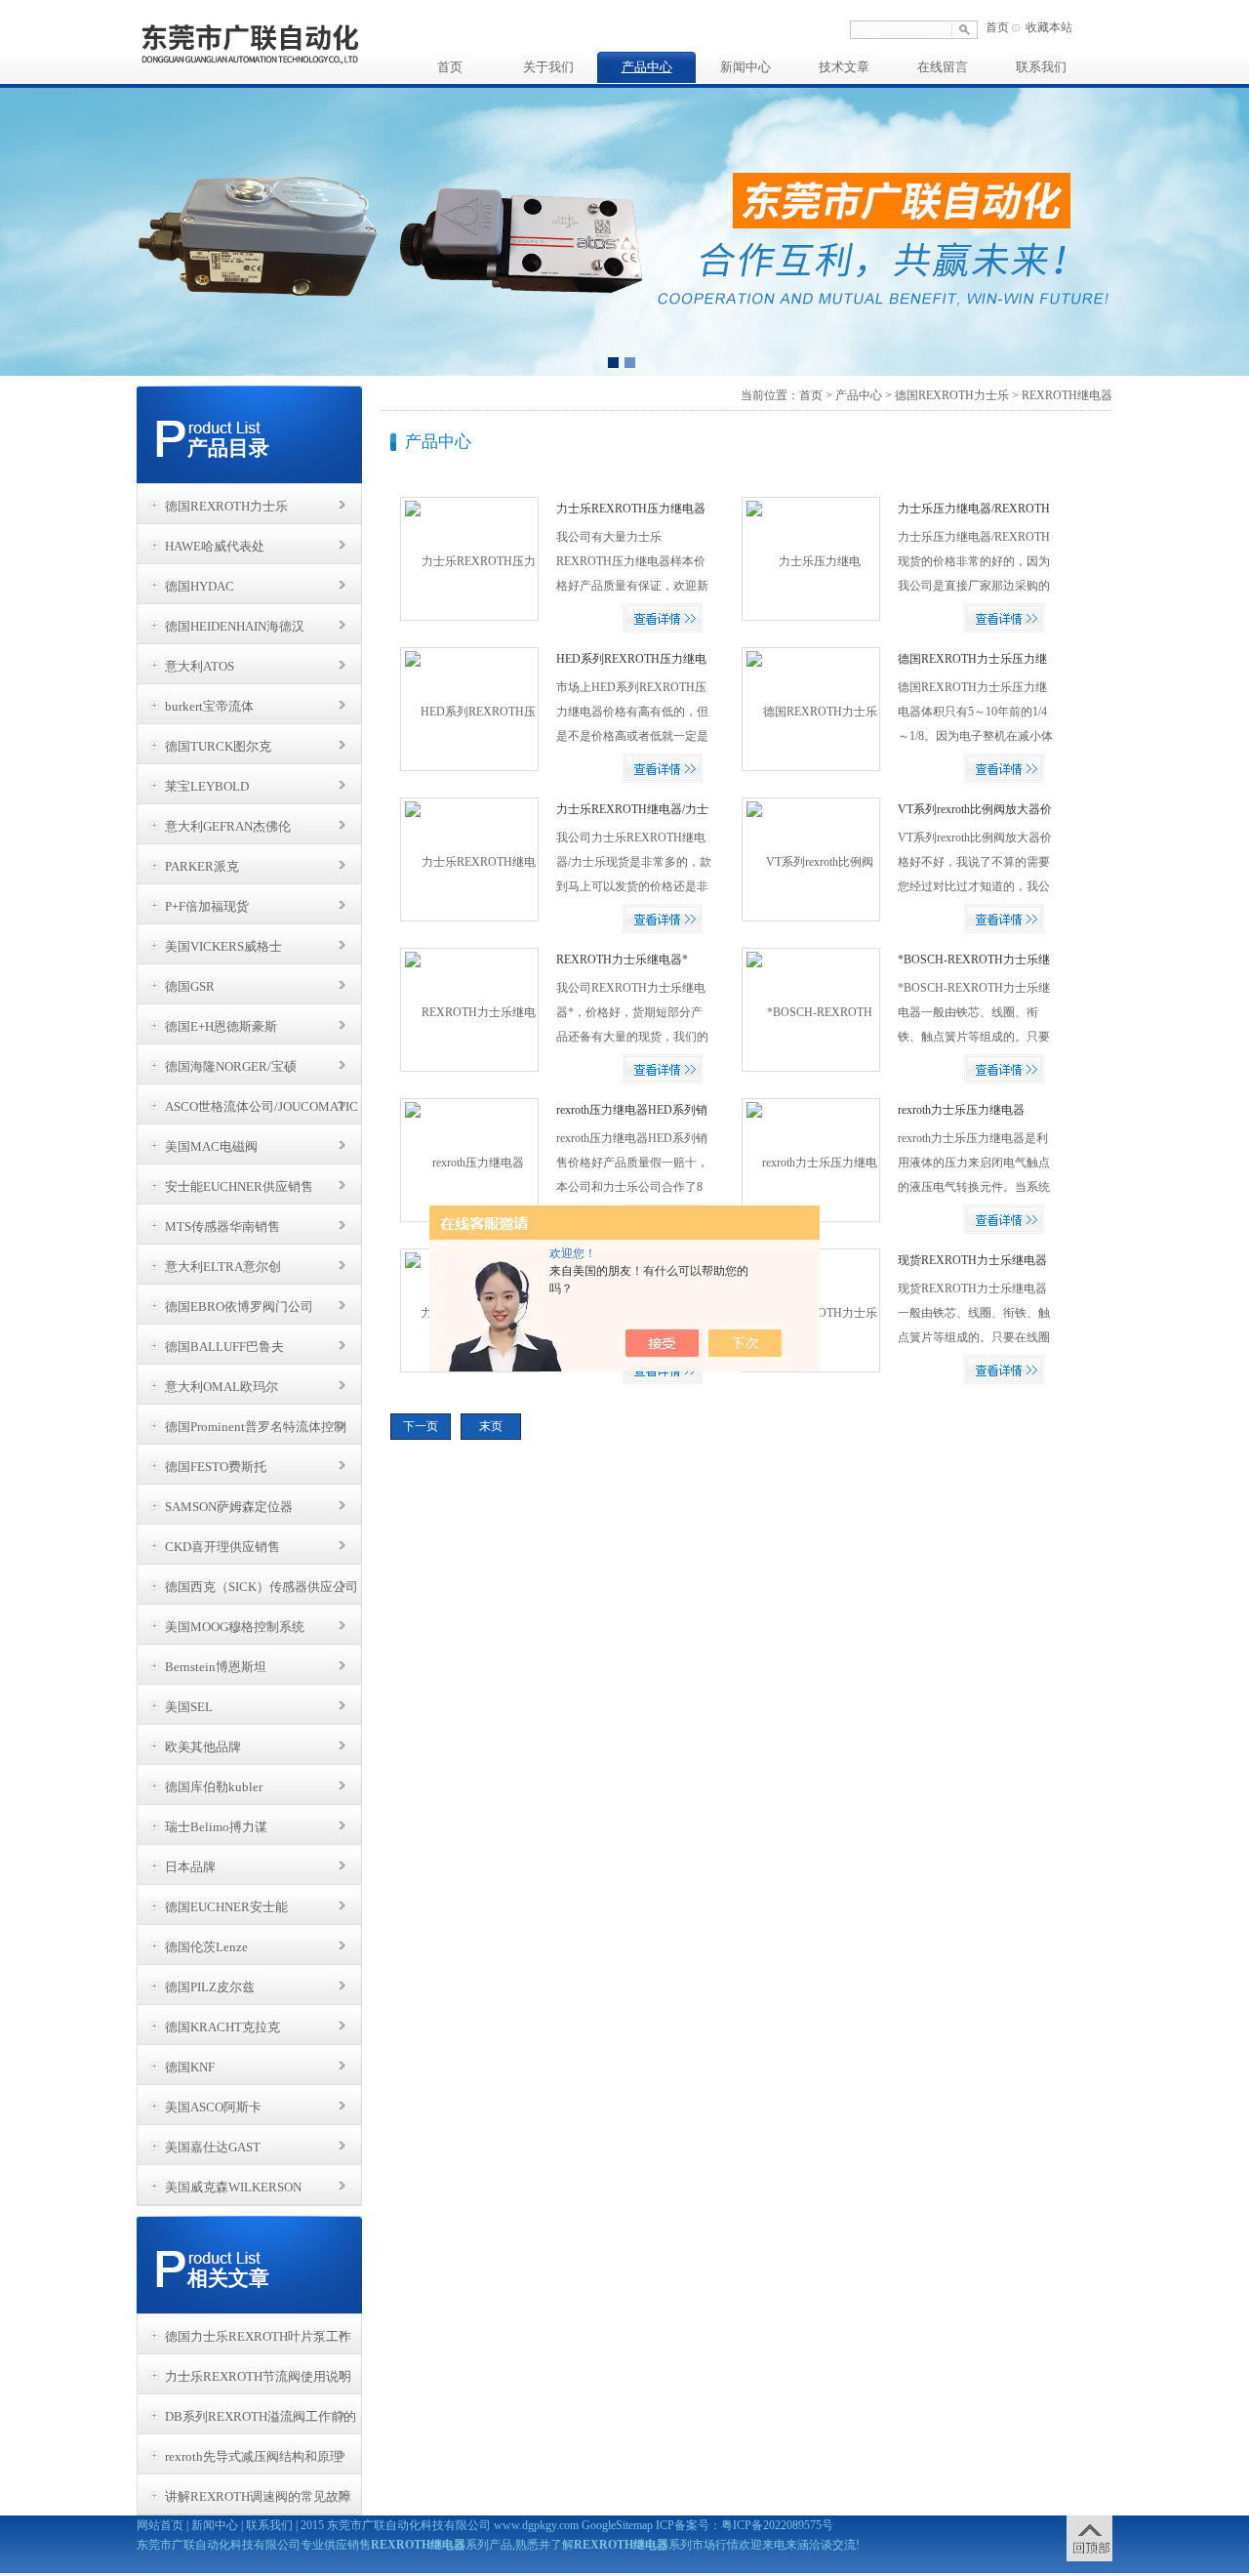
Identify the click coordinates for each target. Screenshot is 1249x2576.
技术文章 (844, 67)
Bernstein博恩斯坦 (216, 1667)
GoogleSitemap (617, 2525)
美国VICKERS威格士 (223, 946)
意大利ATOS (200, 666)
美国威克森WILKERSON (233, 2187)
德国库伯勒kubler (214, 1787)
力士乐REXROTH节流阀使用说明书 (258, 2382)
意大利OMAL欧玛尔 (222, 1387)
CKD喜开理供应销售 (222, 1547)
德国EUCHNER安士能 (226, 1907)
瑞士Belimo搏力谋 (216, 1827)
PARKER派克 (202, 866)
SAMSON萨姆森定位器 (229, 1507)
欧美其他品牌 (203, 1747)
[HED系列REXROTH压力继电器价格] (469, 709)
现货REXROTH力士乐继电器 (972, 1260)
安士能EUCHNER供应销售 (239, 1186)
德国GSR (190, 986)
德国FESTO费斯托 (216, 1467)
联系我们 (1041, 67)
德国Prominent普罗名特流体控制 (256, 1427)
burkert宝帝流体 (209, 706)
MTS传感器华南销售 (222, 1227)
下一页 (421, 1426)
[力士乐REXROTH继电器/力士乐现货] (469, 859)
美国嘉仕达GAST (213, 2147)
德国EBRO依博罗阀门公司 (239, 1307)
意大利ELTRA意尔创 (223, 1267)
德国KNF (190, 2067)
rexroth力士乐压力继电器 (961, 1110)
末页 (491, 1426)
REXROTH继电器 (1067, 395)
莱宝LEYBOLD (207, 786)
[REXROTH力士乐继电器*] (469, 1009)
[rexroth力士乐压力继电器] (810, 1160)
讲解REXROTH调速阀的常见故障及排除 (258, 2502)
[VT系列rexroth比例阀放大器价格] (810, 859)
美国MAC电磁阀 (211, 1146)
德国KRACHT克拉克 (222, 2027)
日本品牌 (190, 1867)
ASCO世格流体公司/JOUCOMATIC (262, 1106)
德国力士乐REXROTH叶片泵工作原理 (258, 2342)
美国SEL (189, 1707)
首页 (997, 27)
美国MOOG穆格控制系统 (235, 1627)
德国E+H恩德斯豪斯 (221, 1026)
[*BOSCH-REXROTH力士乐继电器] (810, 1009)
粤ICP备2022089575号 (777, 2525)
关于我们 (548, 67)
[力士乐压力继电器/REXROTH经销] (810, 558)
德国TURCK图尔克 (218, 746)
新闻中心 (745, 67)
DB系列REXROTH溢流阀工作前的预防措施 (261, 2422)
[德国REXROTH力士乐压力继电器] (810, 709)
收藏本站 (1049, 27)
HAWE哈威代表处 (215, 546)
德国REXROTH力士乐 (226, 506)
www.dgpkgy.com (536, 2525)
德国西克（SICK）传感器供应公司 (262, 1587)
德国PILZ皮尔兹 (210, 1987)
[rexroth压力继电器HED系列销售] (469, 1160)
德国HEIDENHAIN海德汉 (235, 626)
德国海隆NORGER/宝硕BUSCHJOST (231, 1072)
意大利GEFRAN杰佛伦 (228, 826)
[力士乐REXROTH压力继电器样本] (469, 558)
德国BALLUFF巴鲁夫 (224, 1347)
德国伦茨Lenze (206, 1947)
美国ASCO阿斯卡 (213, 2107)
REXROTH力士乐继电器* (622, 960)
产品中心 (647, 67)
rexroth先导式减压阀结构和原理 (254, 2456)
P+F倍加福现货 (207, 906)
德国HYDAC (200, 586)
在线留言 (943, 67)
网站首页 (160, 2525)
